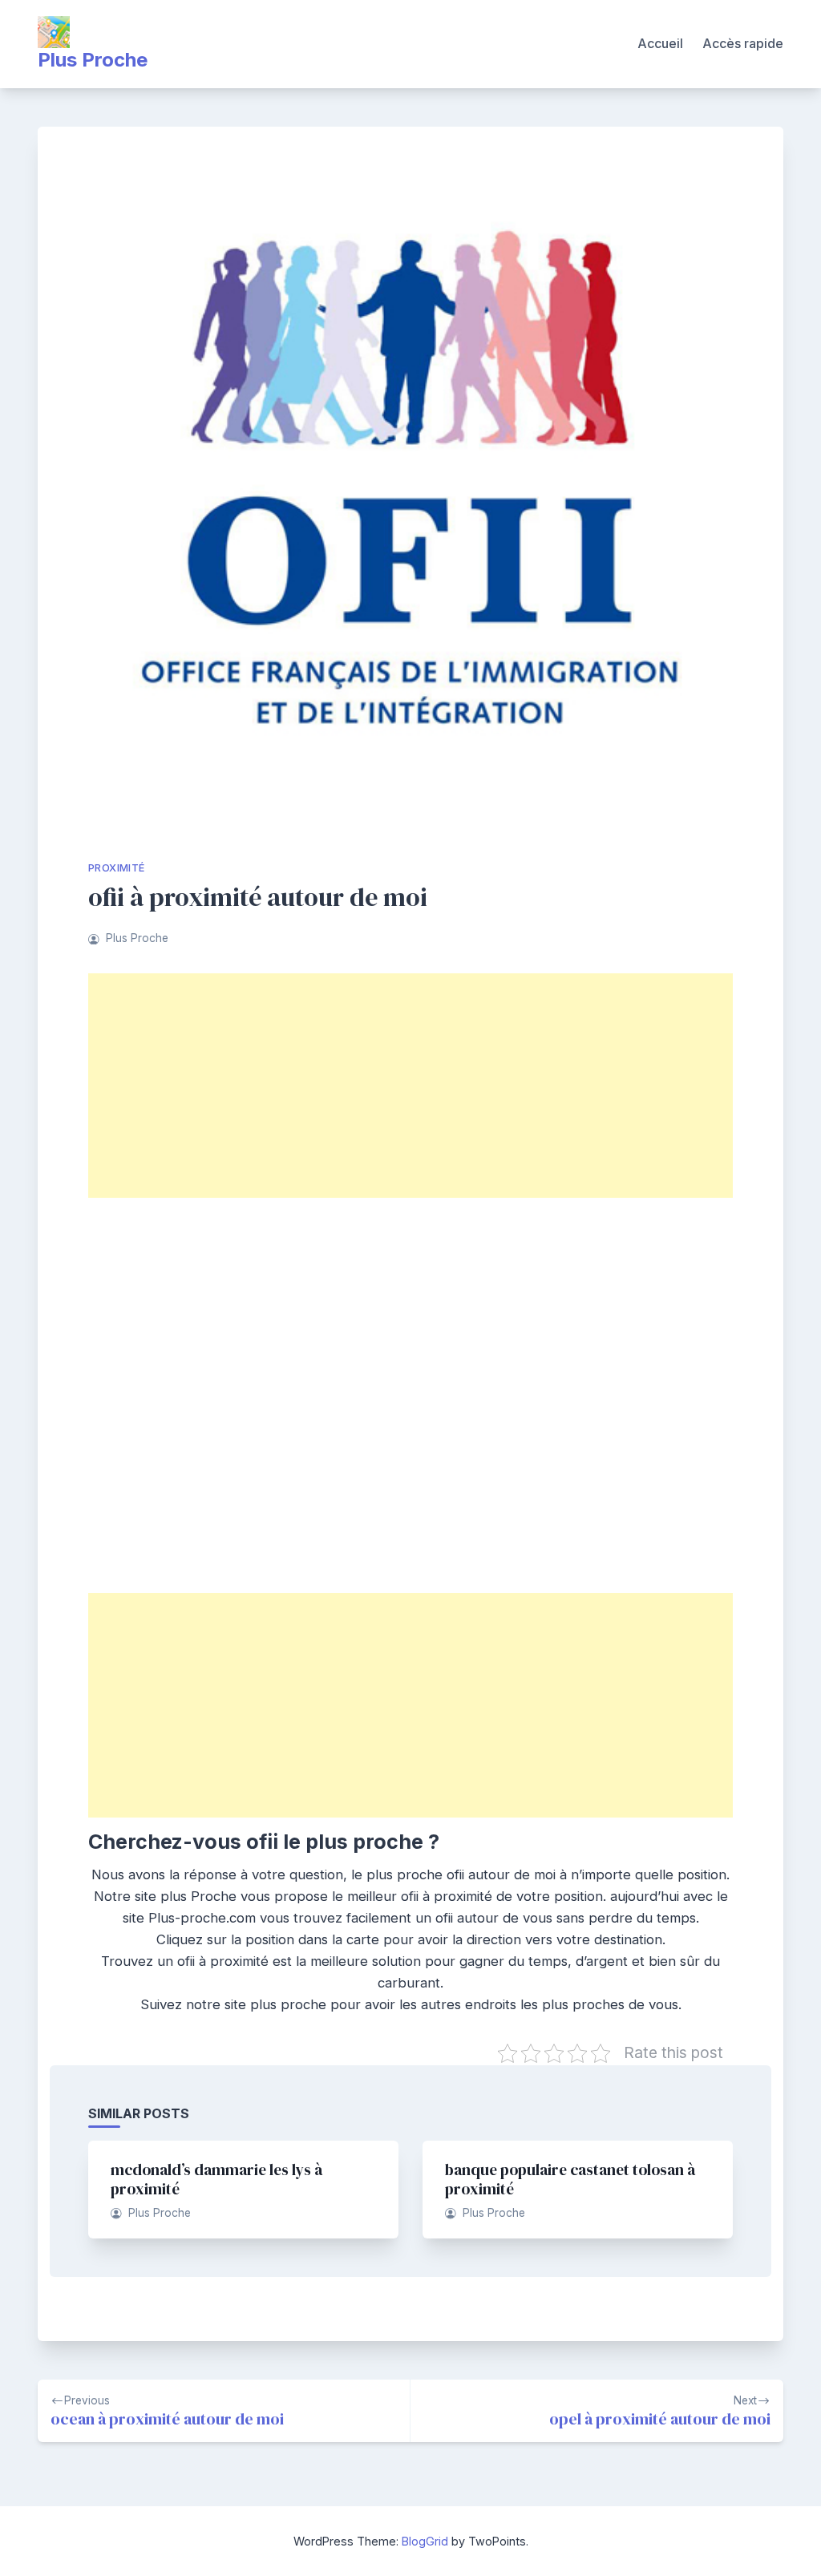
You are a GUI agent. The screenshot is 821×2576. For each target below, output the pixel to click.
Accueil (660, 43)
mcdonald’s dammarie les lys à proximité (216, 2179)
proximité (117, 868)
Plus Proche (93, 60)
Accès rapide (743, 43)
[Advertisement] (410, 1086)
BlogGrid (425, 2541)
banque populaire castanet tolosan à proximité (570, 2179)
